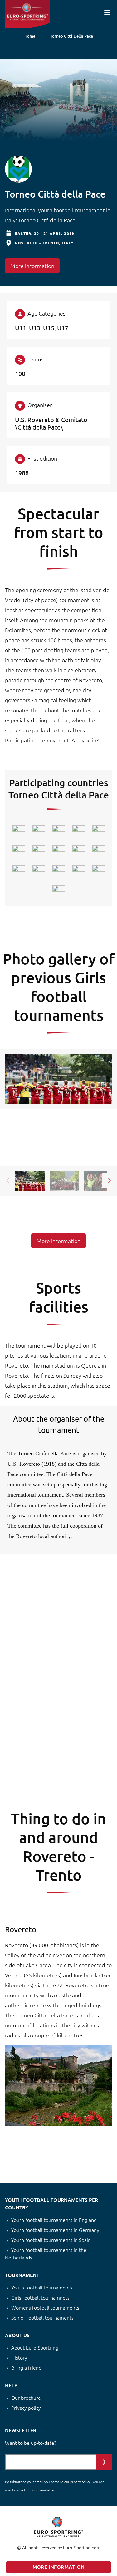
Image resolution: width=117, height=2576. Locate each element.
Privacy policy (26, 2408)
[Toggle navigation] (107, 12)
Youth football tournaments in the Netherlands (46, 2253)
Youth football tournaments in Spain (51, 2240)
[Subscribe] (104, 2462)
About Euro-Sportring (35, 2347)
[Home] (27, 14)
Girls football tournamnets (40, 2297)
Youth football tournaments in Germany (55, 2230)
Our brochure (26, 2398)
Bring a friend (26, 2367)
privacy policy (80, 2482)
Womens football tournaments (45, 2307)
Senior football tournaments (42, 2317)
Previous (7, 1180)
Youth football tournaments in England (54, 2220)
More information (32, 266)
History (19, 2357)
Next (110, 1180)
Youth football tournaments (42, 2287)
